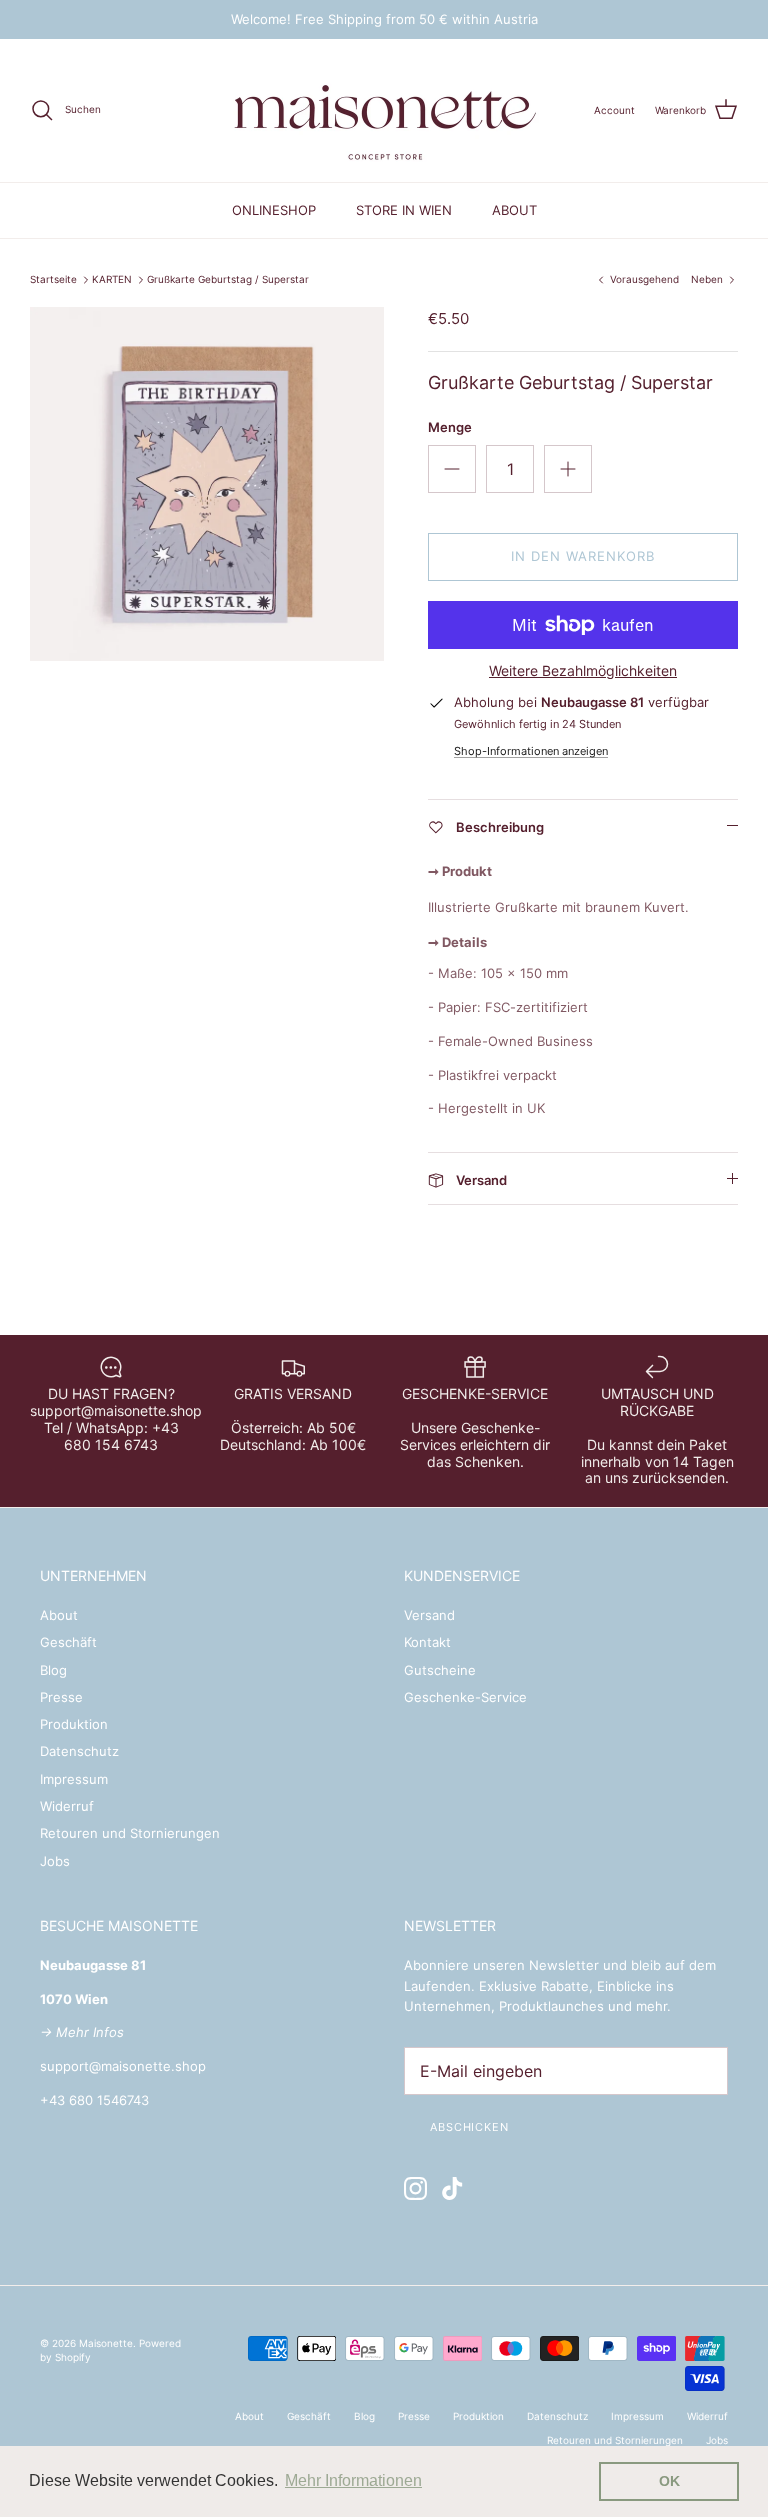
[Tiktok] (452, 2188)
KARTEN (112, 280)
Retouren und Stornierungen (130, 1833)
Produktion (74, 1724)
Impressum (74, 1779)
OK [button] (669, 2481)
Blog (53, 1670)
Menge (450, 427)
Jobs (55, 1861)
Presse (61, 1697)
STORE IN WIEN (404, 210)
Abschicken (469, 2127)
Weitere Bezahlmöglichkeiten (583, 671)
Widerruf (67, 1806)
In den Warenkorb (583, 556)
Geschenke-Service (465, 1697)
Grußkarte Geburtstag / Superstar (228, 280)
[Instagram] (415, 2188)
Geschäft (68, 1642)
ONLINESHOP (274, 210)
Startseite (53, 280)
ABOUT (514, 210)
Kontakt (427, 1642)
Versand (429, 1615)
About (59, 1615)
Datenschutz (79, 1751)
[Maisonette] (384, 110)
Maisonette (106, 2343)
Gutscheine (440, 1670)
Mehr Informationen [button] (353, 2480)
